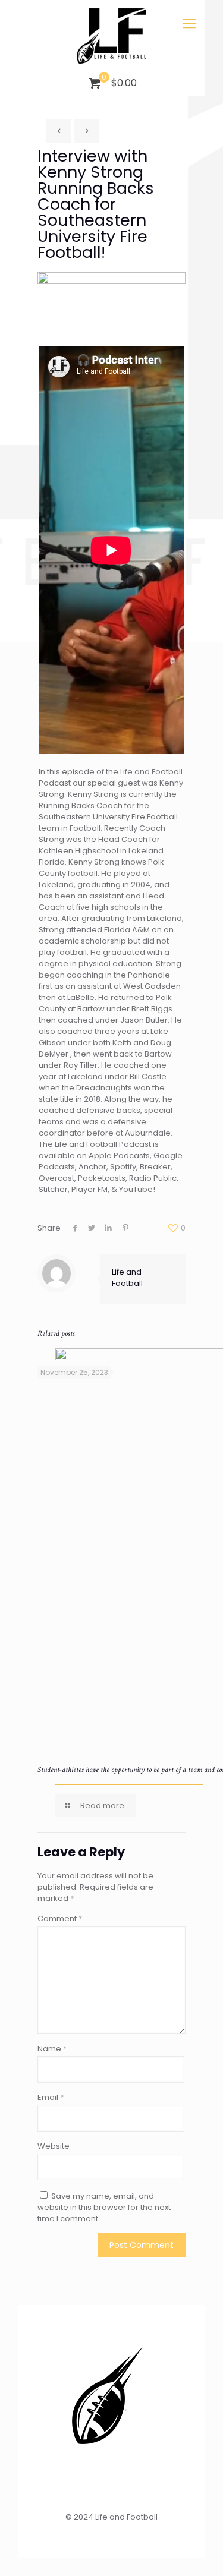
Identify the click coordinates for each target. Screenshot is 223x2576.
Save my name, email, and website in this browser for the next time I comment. (104, 2207)
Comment (60, 1918)
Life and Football (127, 1278)
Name (52, 2049)
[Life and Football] (111, 36)
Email (51, 2097)
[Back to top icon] (199, 2552)
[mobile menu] (189, 24)
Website (54, 2146)
